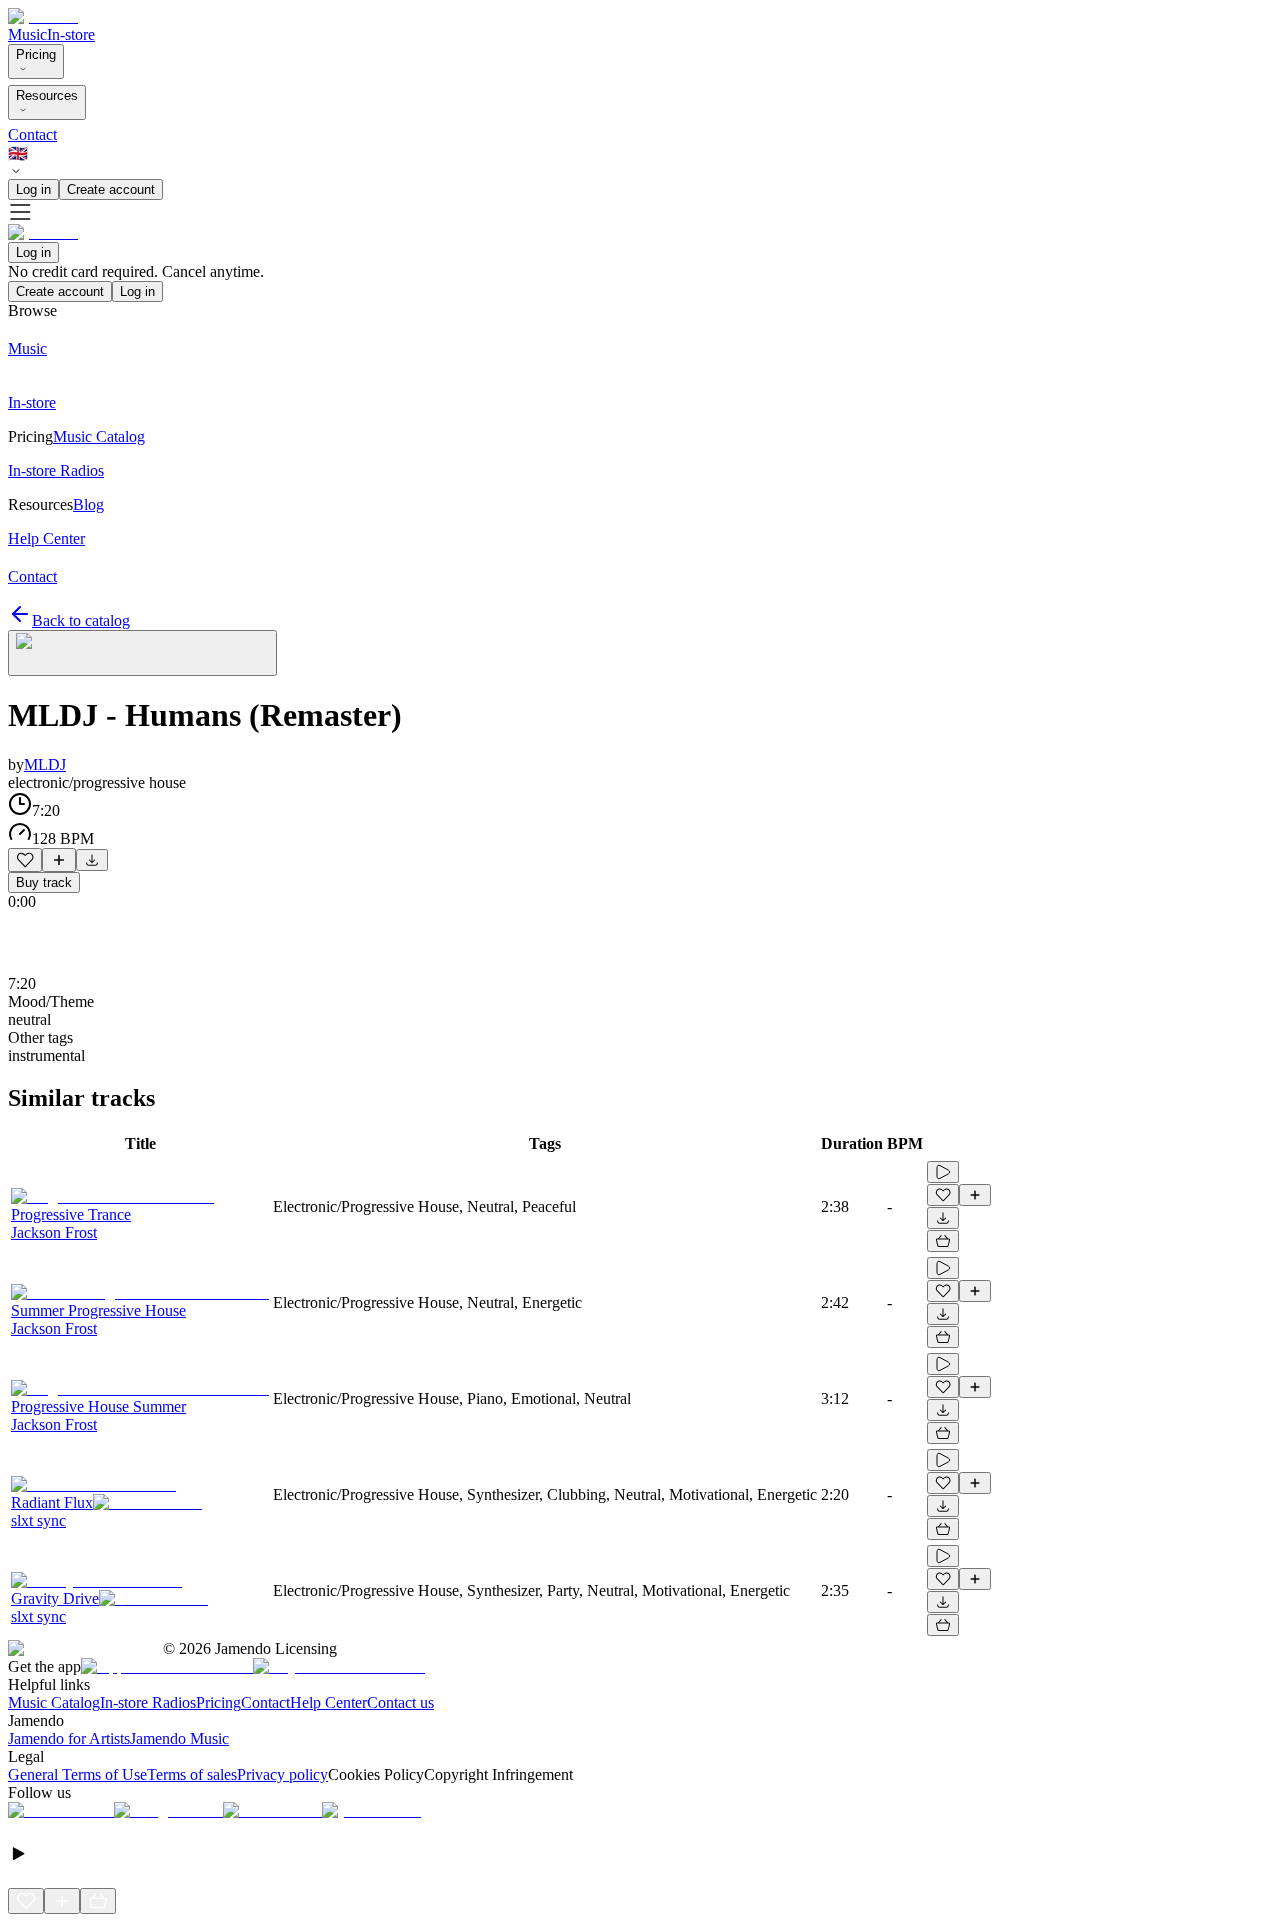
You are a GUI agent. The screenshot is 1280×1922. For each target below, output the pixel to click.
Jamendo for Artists (69, 1738)
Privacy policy (282, 1774)
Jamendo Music (179, 1738)
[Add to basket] (943, 1241)
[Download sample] (92, 860)
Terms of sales (192, 1774)
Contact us (400, 1702)
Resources (47, 95)
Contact (32, 134)
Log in (33, 189)
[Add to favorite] (25, 860)
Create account (111, 189)
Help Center (328, 1702)
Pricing (36, 54)
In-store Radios (148, 1702)
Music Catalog (54, 1702)
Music (27, 34)
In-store (71, 34)
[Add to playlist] (59, 860)
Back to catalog (81, 620)
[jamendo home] (43, 16)
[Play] (142, 653)
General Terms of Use (77, 1774)
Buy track (44, 882)
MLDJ (45, 764)
